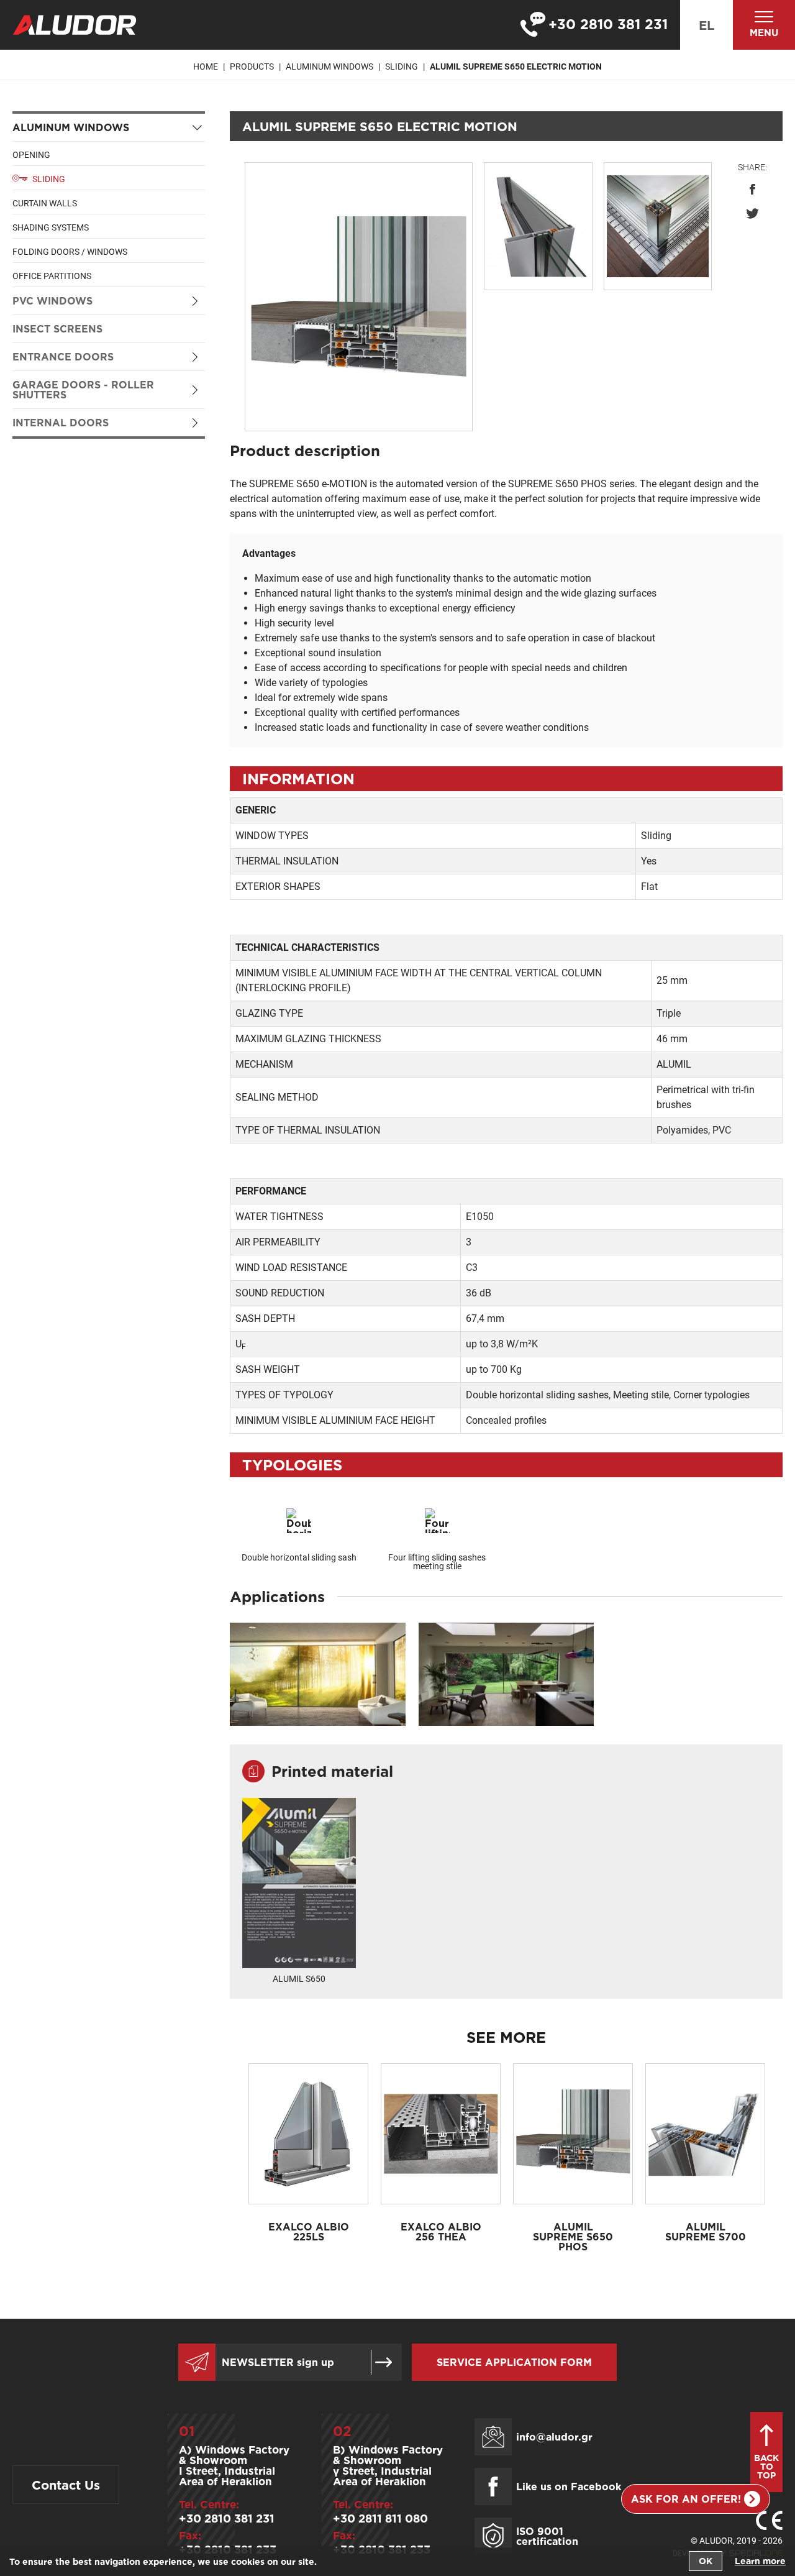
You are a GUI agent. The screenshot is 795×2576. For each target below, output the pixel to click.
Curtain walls (45, 203)
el (706, 25)
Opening (31, 155)
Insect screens (57, 329)
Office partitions (52, 276)
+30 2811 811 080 (380, 2518)
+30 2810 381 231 (227, 2518)
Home (206, 66)
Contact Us (66, 2485)
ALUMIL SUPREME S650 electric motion (516, 66)
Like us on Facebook (569, 2487)
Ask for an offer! (686, 2499)
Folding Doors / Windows (70, 252)
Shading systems (51, 227)
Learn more (760, 2561)
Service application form (514, 2362)
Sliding (402, 66)
